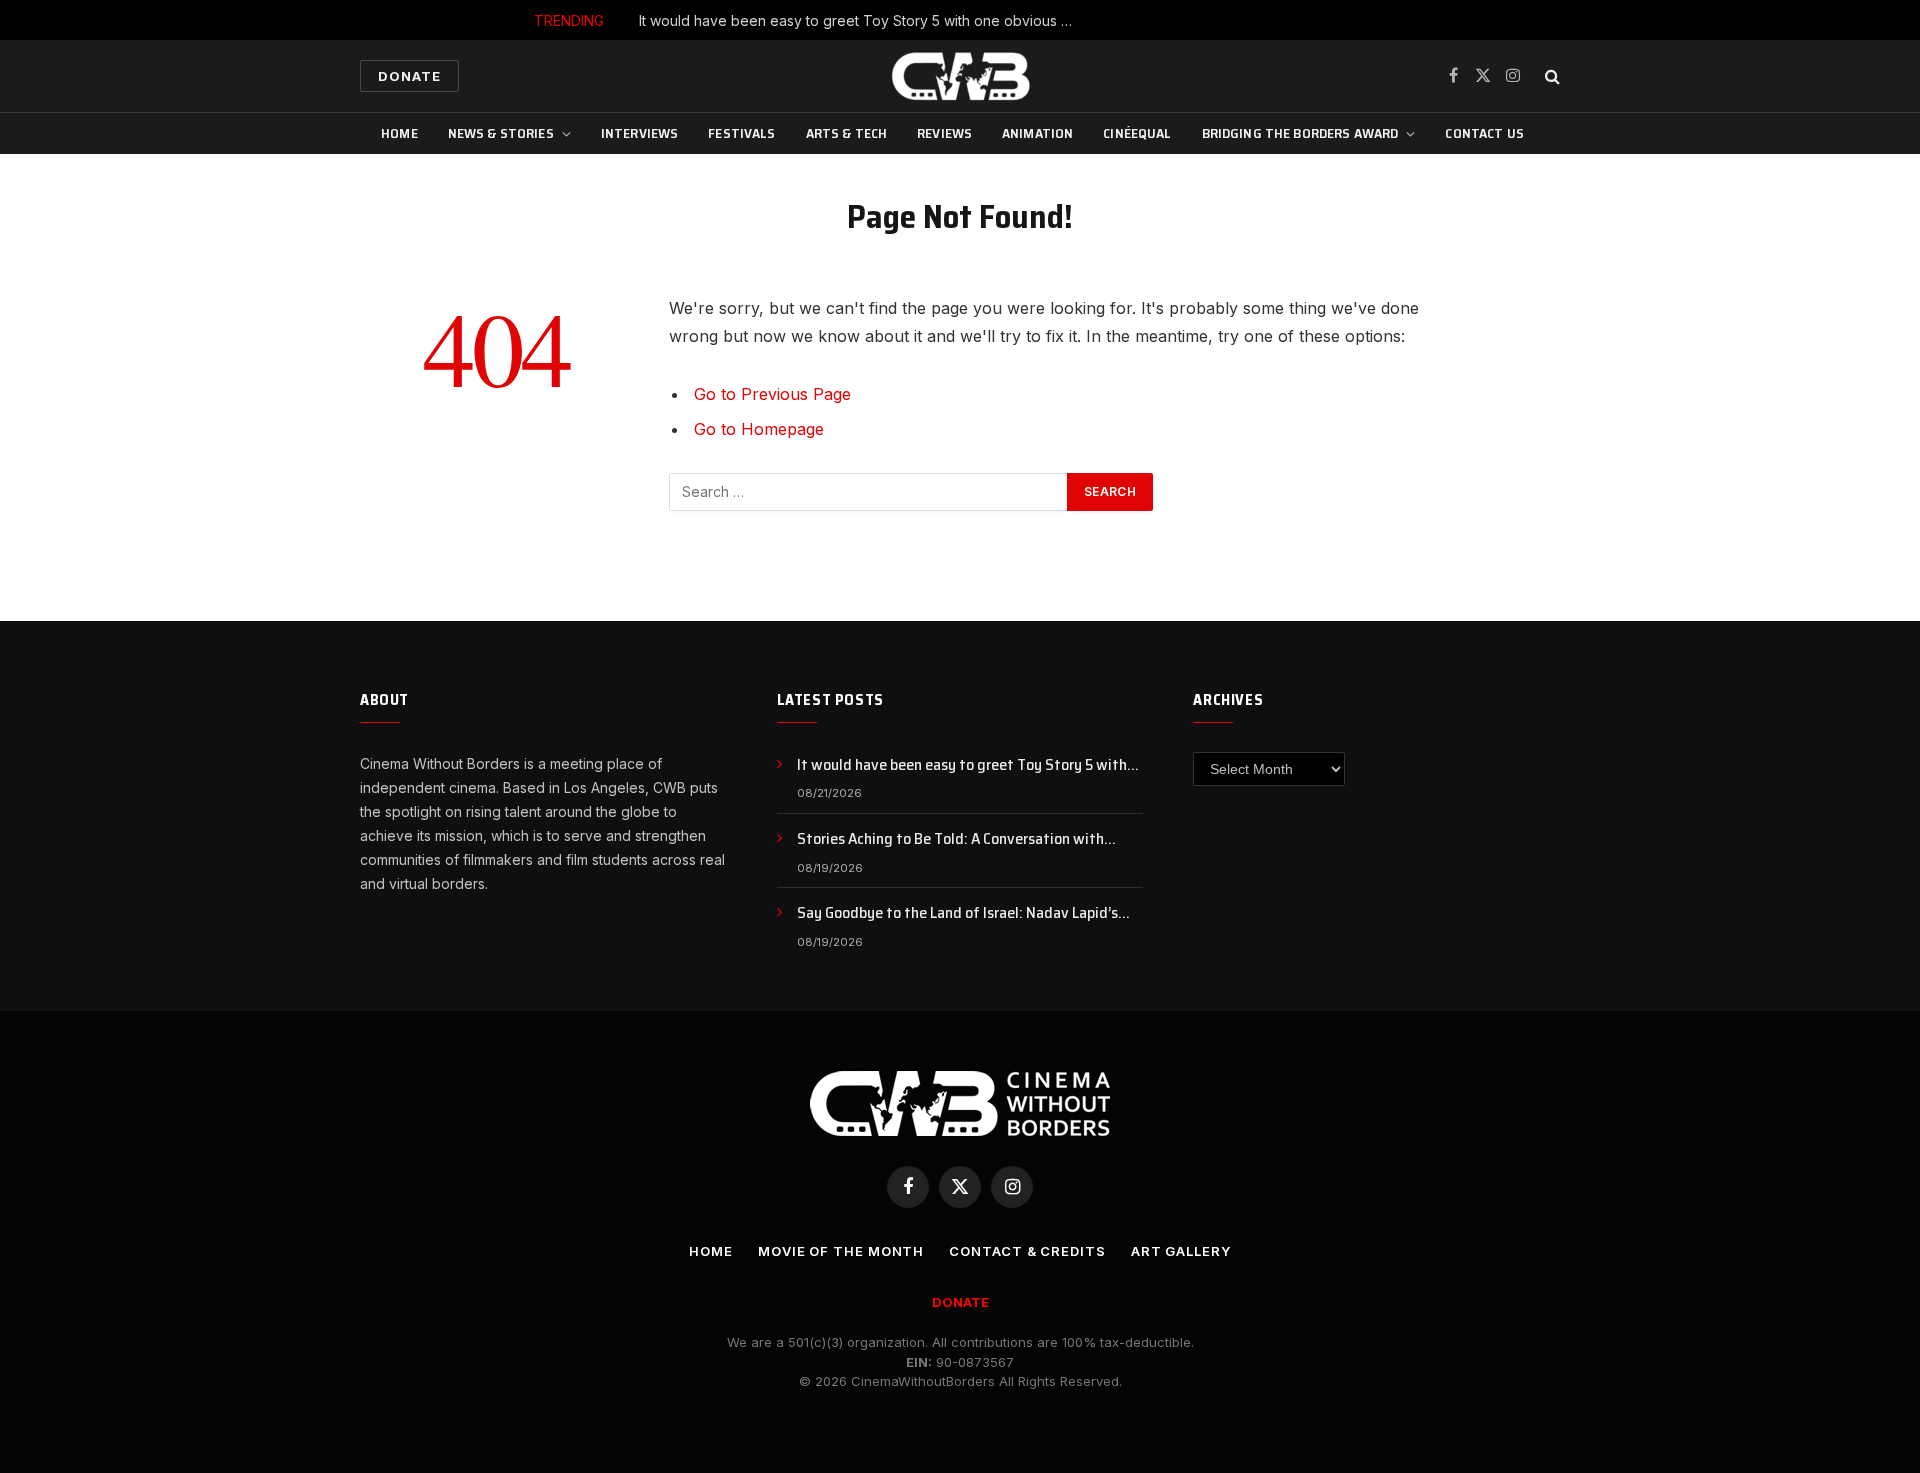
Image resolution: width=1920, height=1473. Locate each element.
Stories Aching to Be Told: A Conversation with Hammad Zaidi (950, 839)
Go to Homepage (759, 429)
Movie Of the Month (841, 1251)
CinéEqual (1137, 133)
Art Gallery (1181, 1251)
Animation (1037, 133)
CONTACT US (1484, 133)
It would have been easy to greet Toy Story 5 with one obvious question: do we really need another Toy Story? (864, 20)
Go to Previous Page (772, 394)
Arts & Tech (847, 133)
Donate (409, 76)
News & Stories (501, 133)
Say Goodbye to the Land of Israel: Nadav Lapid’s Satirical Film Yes (957, 913)
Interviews (639, 133)
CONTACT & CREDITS (1027, 1251)
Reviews (944, 133)
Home (399, 133)
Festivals (741, 133)
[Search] (1550, 76)
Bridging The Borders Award (1300, 133)
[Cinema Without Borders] (960, 76)
